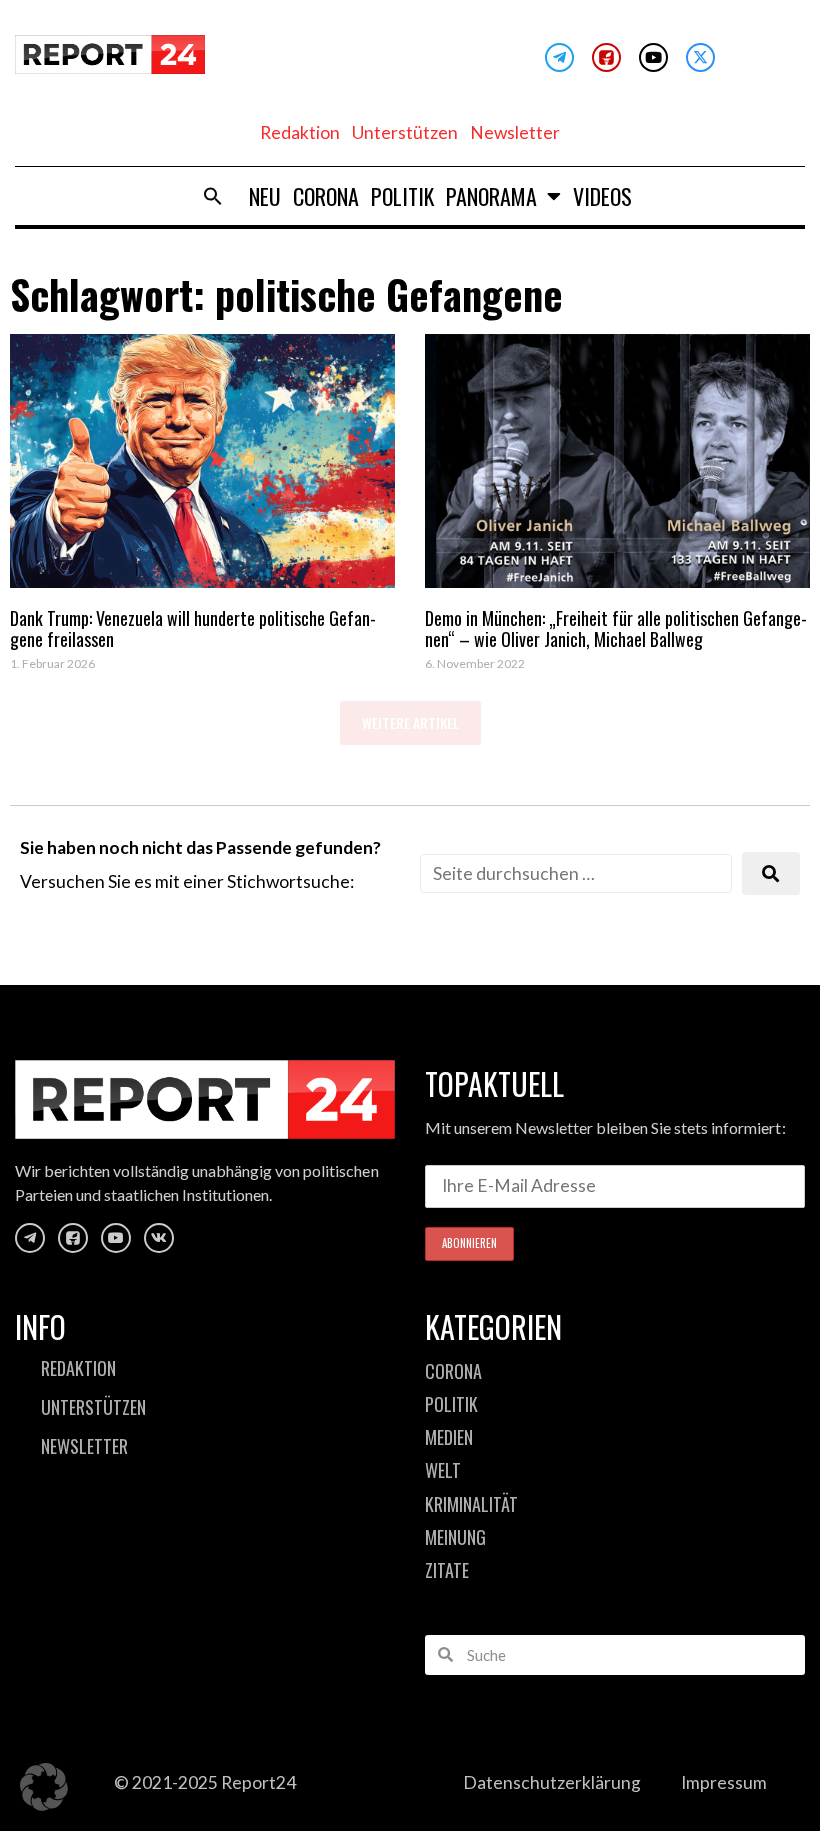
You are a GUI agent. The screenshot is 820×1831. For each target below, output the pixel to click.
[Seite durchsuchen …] (576, 873)
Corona (326, 196)
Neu (265, 196)
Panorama (491, 196)
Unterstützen (405, 132)
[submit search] (771, 873)
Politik (402, 196)
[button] (213, 196)
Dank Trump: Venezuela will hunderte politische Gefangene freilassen (193, 629)
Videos (602, 196)
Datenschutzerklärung (552, 1782)
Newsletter (515, 132)
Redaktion (300, 132)
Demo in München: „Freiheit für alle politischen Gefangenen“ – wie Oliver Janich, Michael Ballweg (616, 629)
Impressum (724, 1782)
